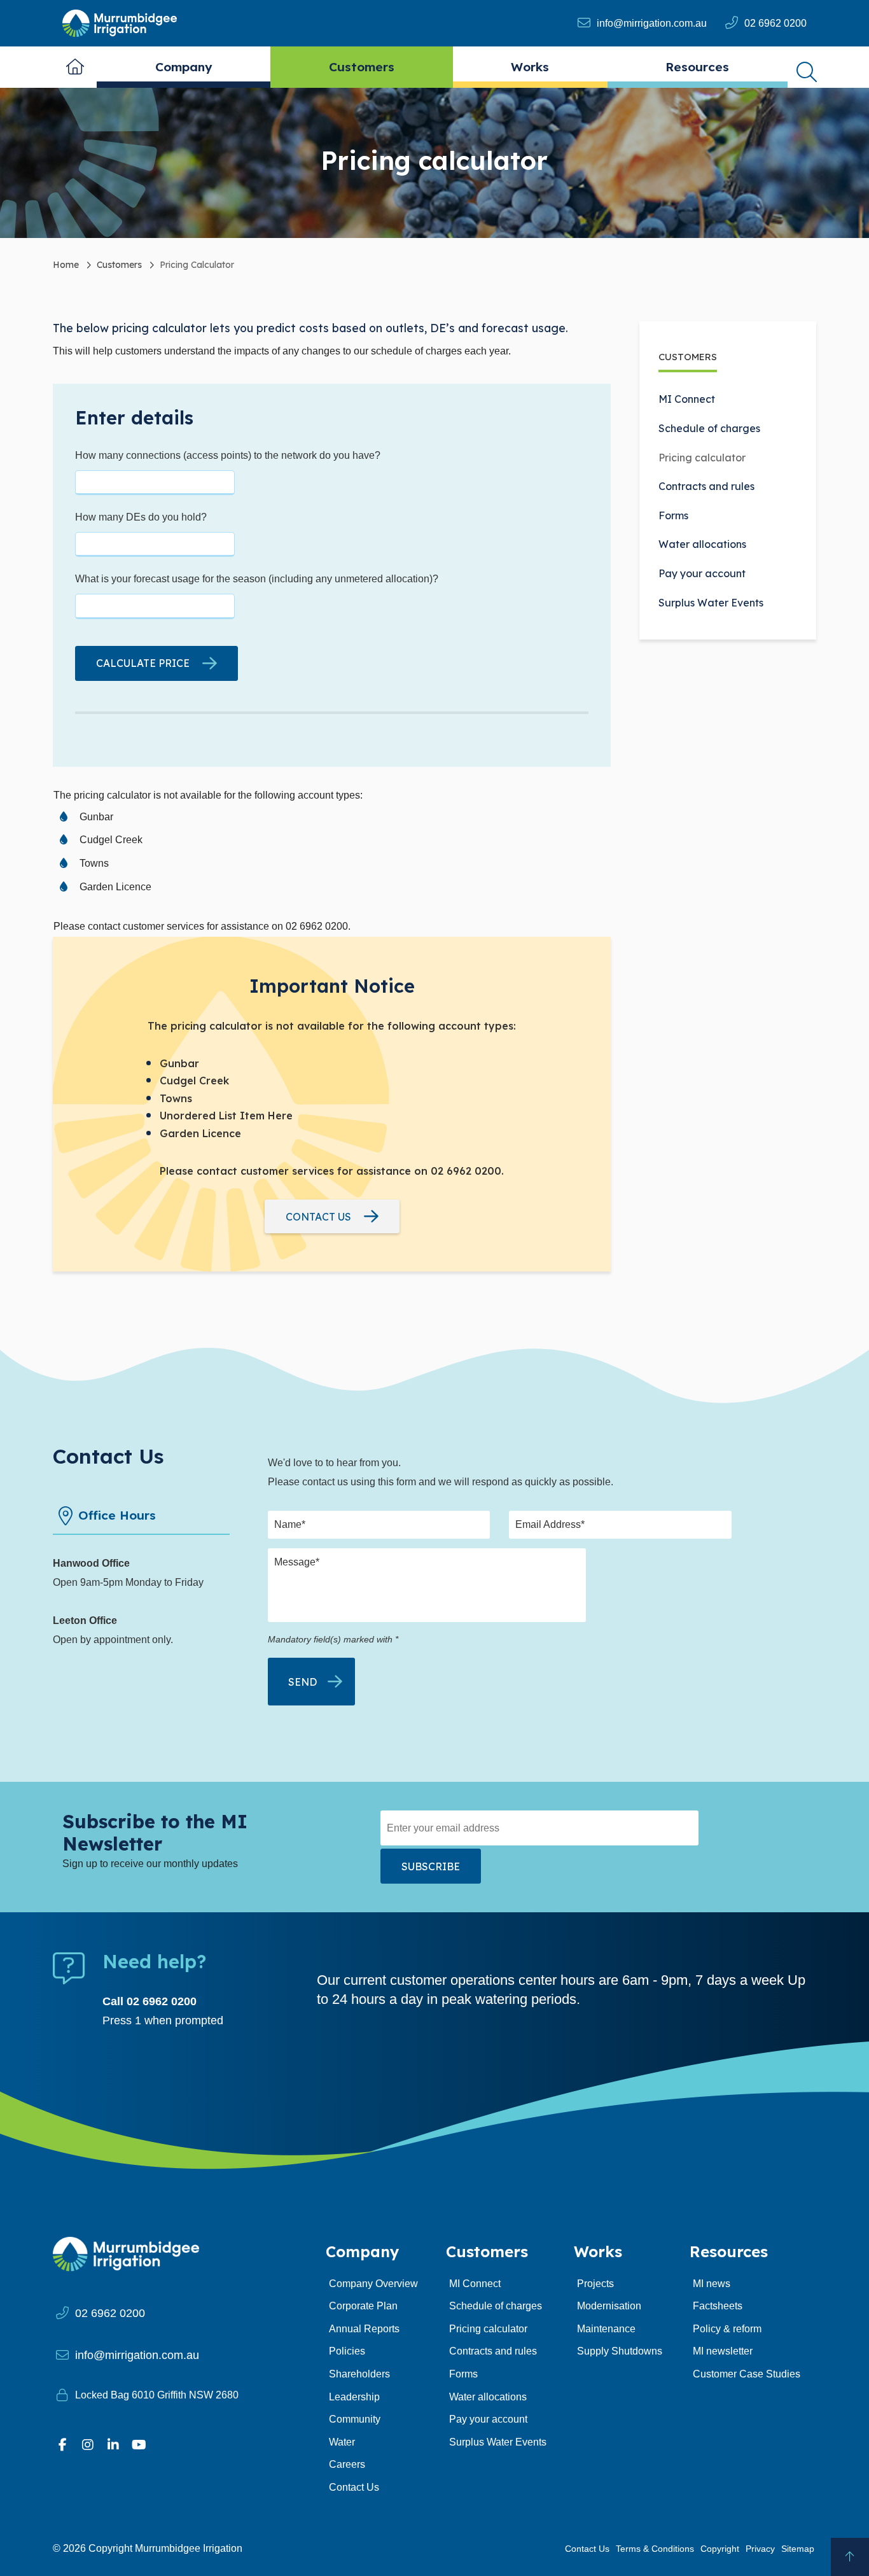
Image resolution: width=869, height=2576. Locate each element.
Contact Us (587, 2549)
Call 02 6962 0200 (149, 2001)
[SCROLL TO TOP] (850, 2557)
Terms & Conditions (655, 2549)
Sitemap (798, 2549)
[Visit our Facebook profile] (62, 2445)
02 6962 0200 (775, 23)
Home (75, 67)
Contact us (318, 1217)
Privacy (760, 2549)
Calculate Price (143, 663)
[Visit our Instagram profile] (88, 2445)
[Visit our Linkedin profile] (113, 2445)
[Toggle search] (807, 67)
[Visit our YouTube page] (139, 2445)
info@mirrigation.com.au (652, 23)
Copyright (720, 2549)
